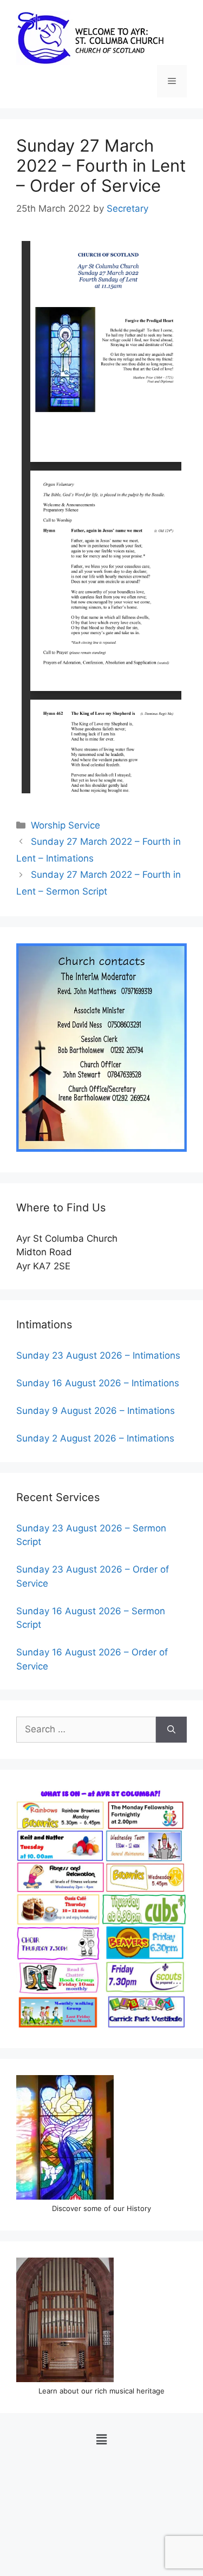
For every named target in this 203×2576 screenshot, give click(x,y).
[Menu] (172, 81)
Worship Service (66, 825)
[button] (101, 2439)
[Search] (171, 1730)
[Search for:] (86, 1730)
